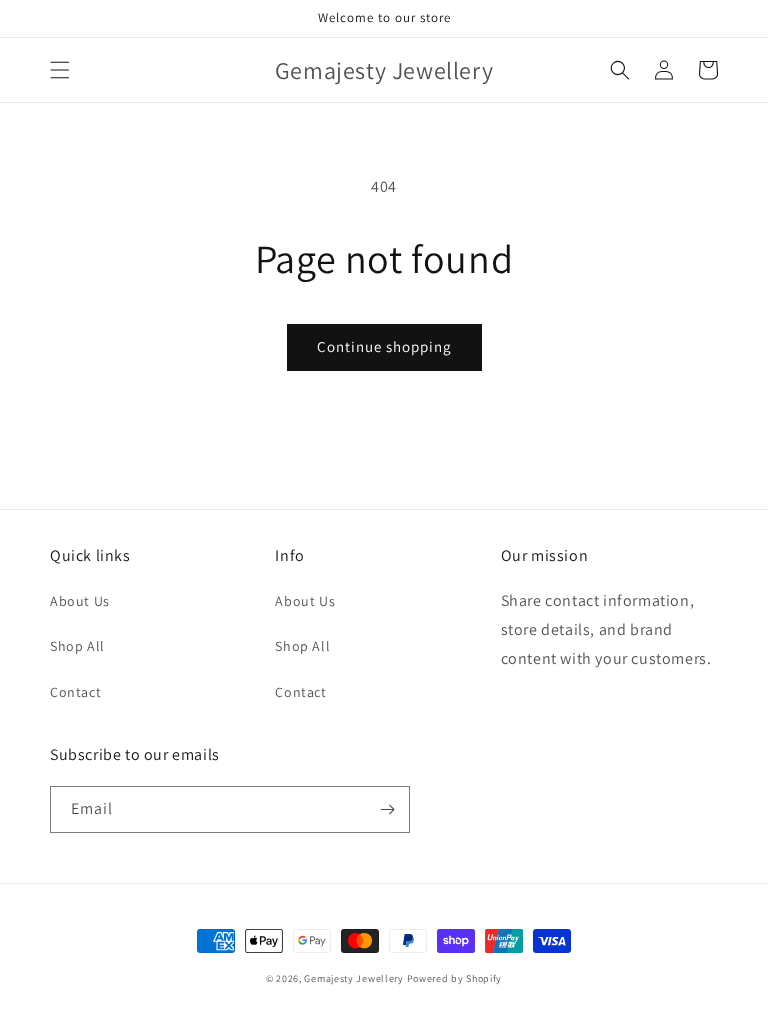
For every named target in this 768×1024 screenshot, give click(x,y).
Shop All (77, 646)
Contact (75, 692)
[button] (60, 70)
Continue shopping (384, 346)
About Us (80, 601)
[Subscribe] (387, 809)
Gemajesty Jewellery (353, 978)
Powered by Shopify (455, 978)
